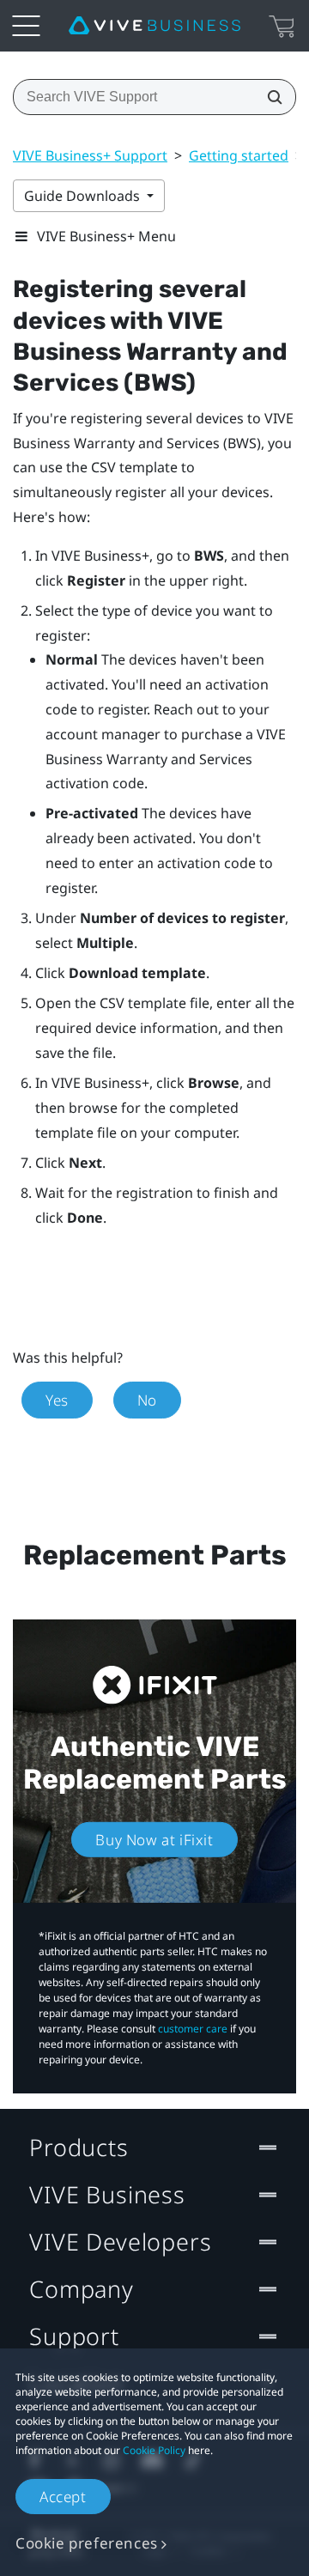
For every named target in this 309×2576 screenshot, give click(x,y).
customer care (193, 2029)
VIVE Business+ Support (90, 155)
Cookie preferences (87, 2543)
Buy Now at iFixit (154, 1840)
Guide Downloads (84, 196)
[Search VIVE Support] (270, 97)
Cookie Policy (154, 2450)
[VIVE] (154, 26)
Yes (57, 1400)
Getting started (239, 155)
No (147, 1400)
